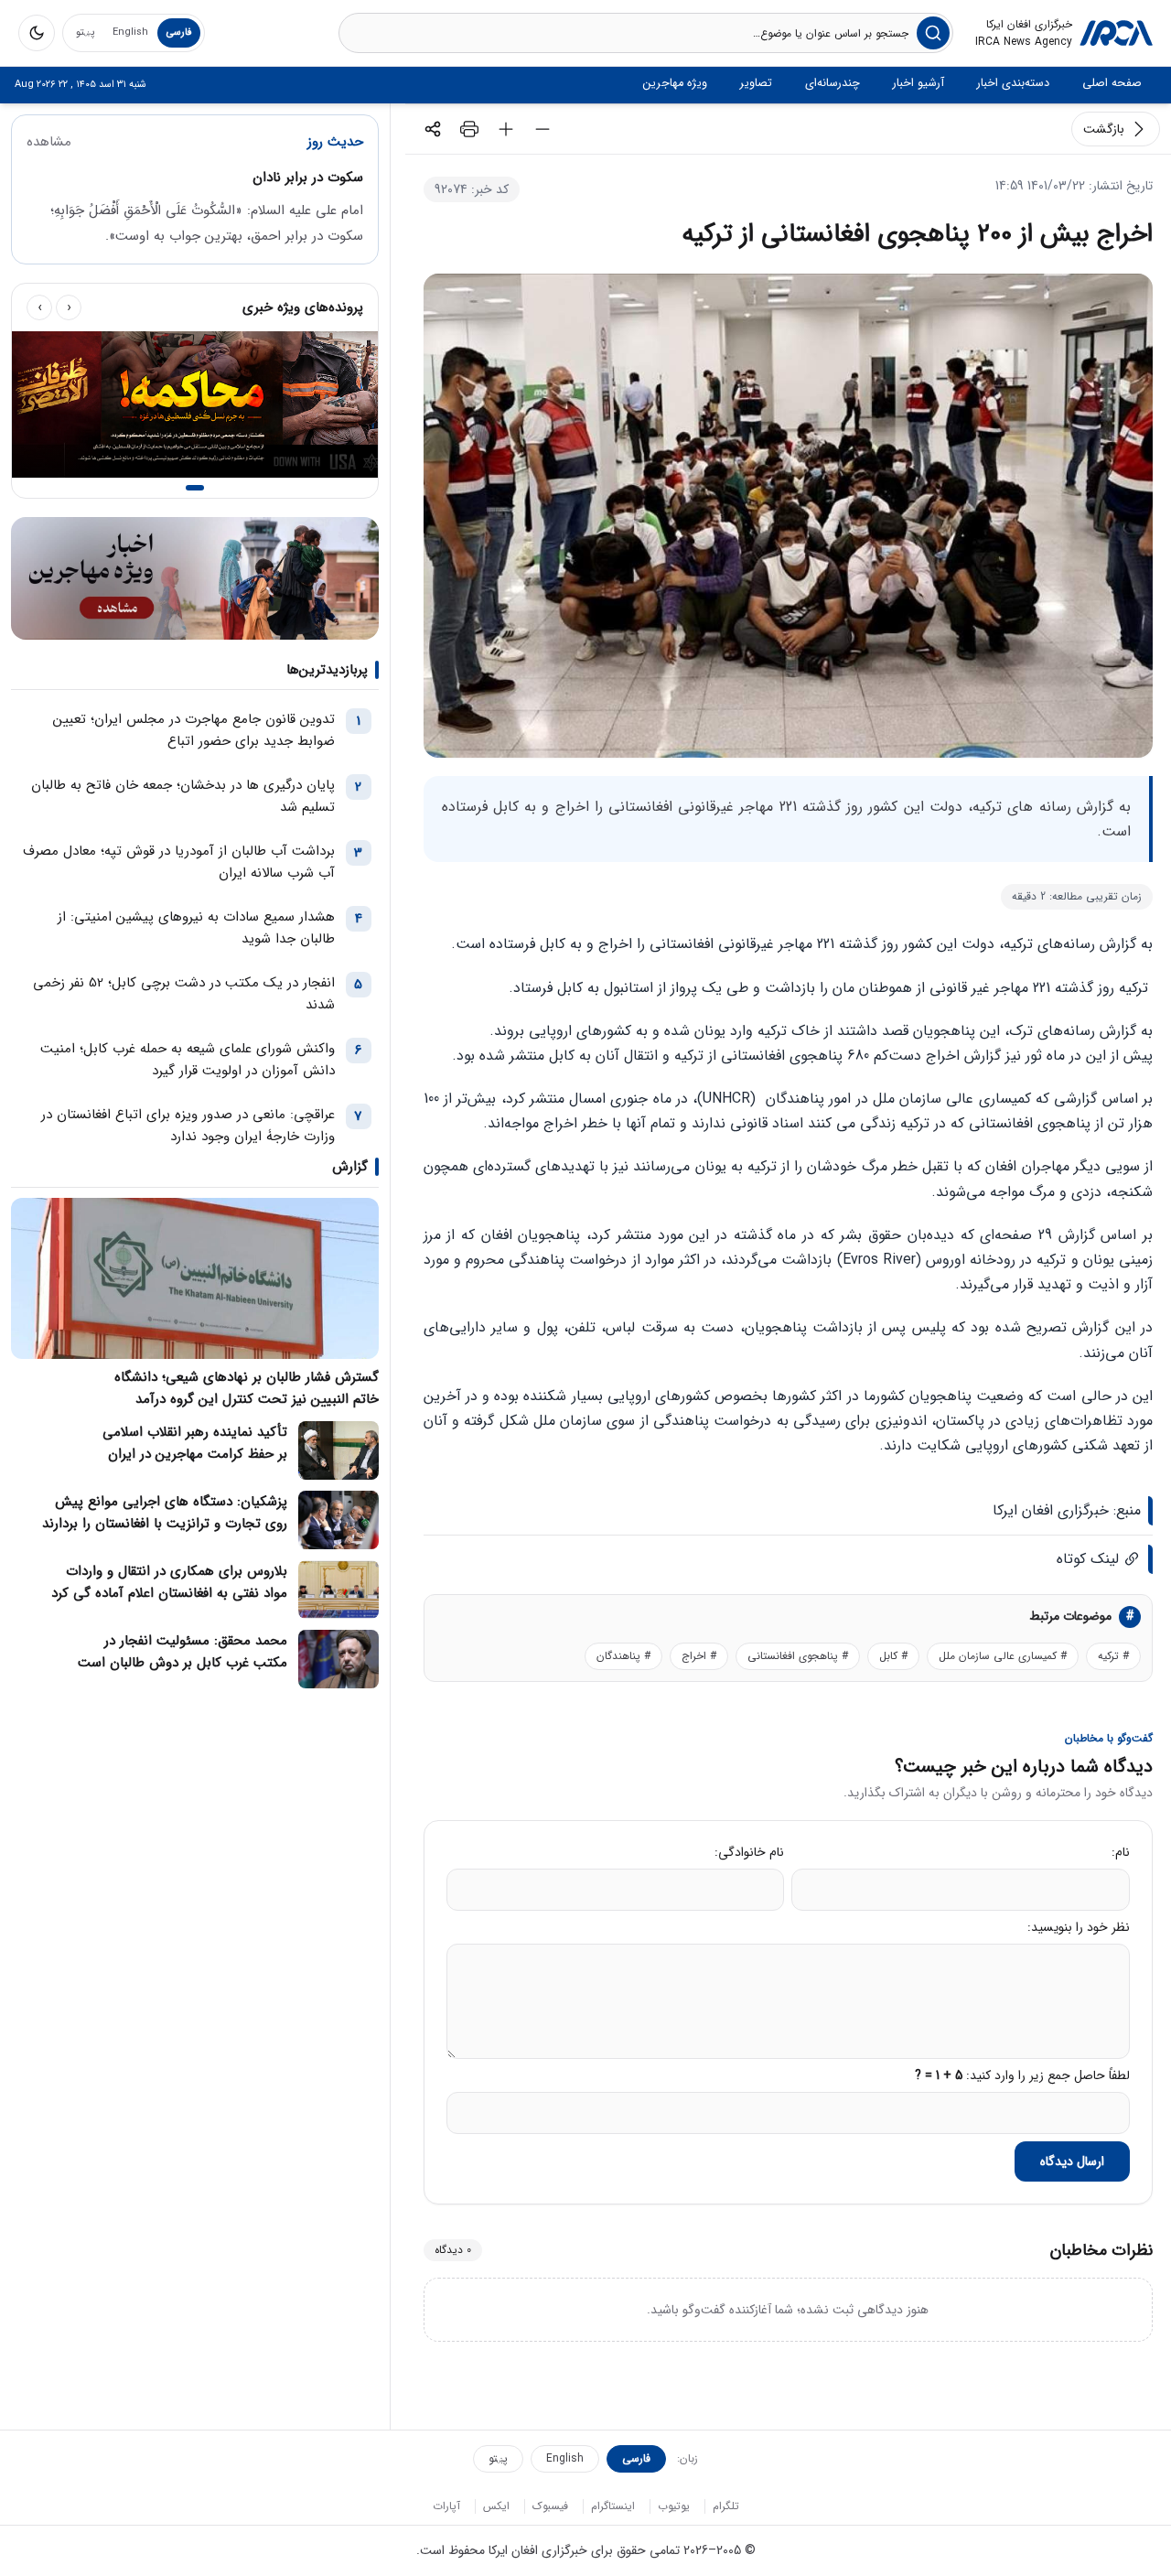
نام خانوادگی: (749, 1852)
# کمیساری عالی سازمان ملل (1003, 1656)
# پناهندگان (623, 1656)
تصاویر (756, 83)
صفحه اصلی (1112, 83)
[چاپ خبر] (469, 129)
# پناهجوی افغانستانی (798, 1656)
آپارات (446, 2506)
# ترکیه (1113, 1656)
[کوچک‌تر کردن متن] (543, 129)
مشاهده (49, 142)
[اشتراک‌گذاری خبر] (433, 129)
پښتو (85, 32)
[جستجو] (933, 33)
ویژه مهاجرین (675, 83)
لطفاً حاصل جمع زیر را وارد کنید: (1022, 2075)
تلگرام (726, 2506)
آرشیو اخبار (919, 83)
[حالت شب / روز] (37, 33)
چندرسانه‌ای (833, 83)
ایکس (496, 2506)
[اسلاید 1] (195, 488)
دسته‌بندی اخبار (1013, 83)
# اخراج (699, 1656)
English (130, 32)
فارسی (179, 32)
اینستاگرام (613, 2506)
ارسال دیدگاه (1072, 2161)
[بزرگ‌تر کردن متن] (506, 129)
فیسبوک (550, 2506)
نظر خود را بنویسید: (1079, 1927)
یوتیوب (674, 2506)
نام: (1121, 1852)
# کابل (893, 1656)
